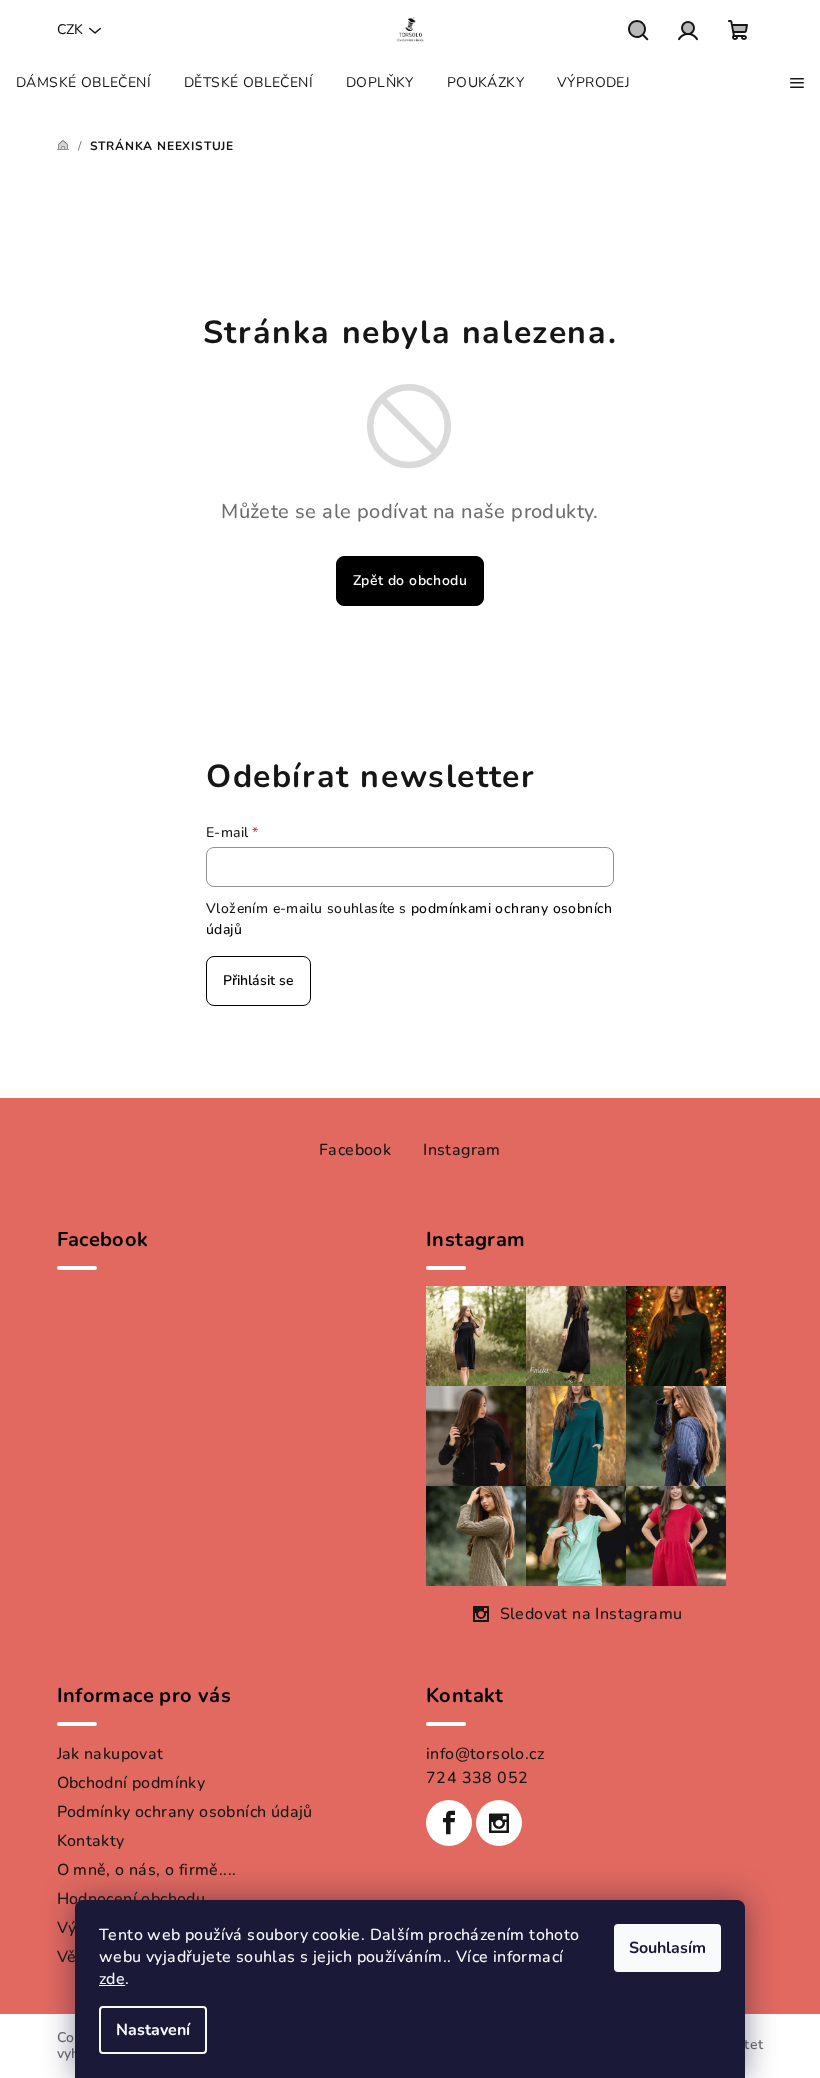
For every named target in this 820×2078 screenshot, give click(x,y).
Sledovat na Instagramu (591, 1614)
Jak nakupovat (110, 1754)
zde (112, 1979)
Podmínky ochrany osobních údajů (185, 1812)
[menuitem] (83, 83)
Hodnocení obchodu (131, 1899)
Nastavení (153, 2030)
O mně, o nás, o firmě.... (147, 1870)
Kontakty (91, 1841)
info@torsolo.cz (485, 1754)
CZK (70, 29)
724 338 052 (477, 1778)
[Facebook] (449, 1823)
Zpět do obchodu (410, 580)
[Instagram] (499, 1823)
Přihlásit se (258, 980)
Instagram (462, 1150)
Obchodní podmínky (131, 1783)
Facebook (355, 1150)
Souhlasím (667, 1948)
